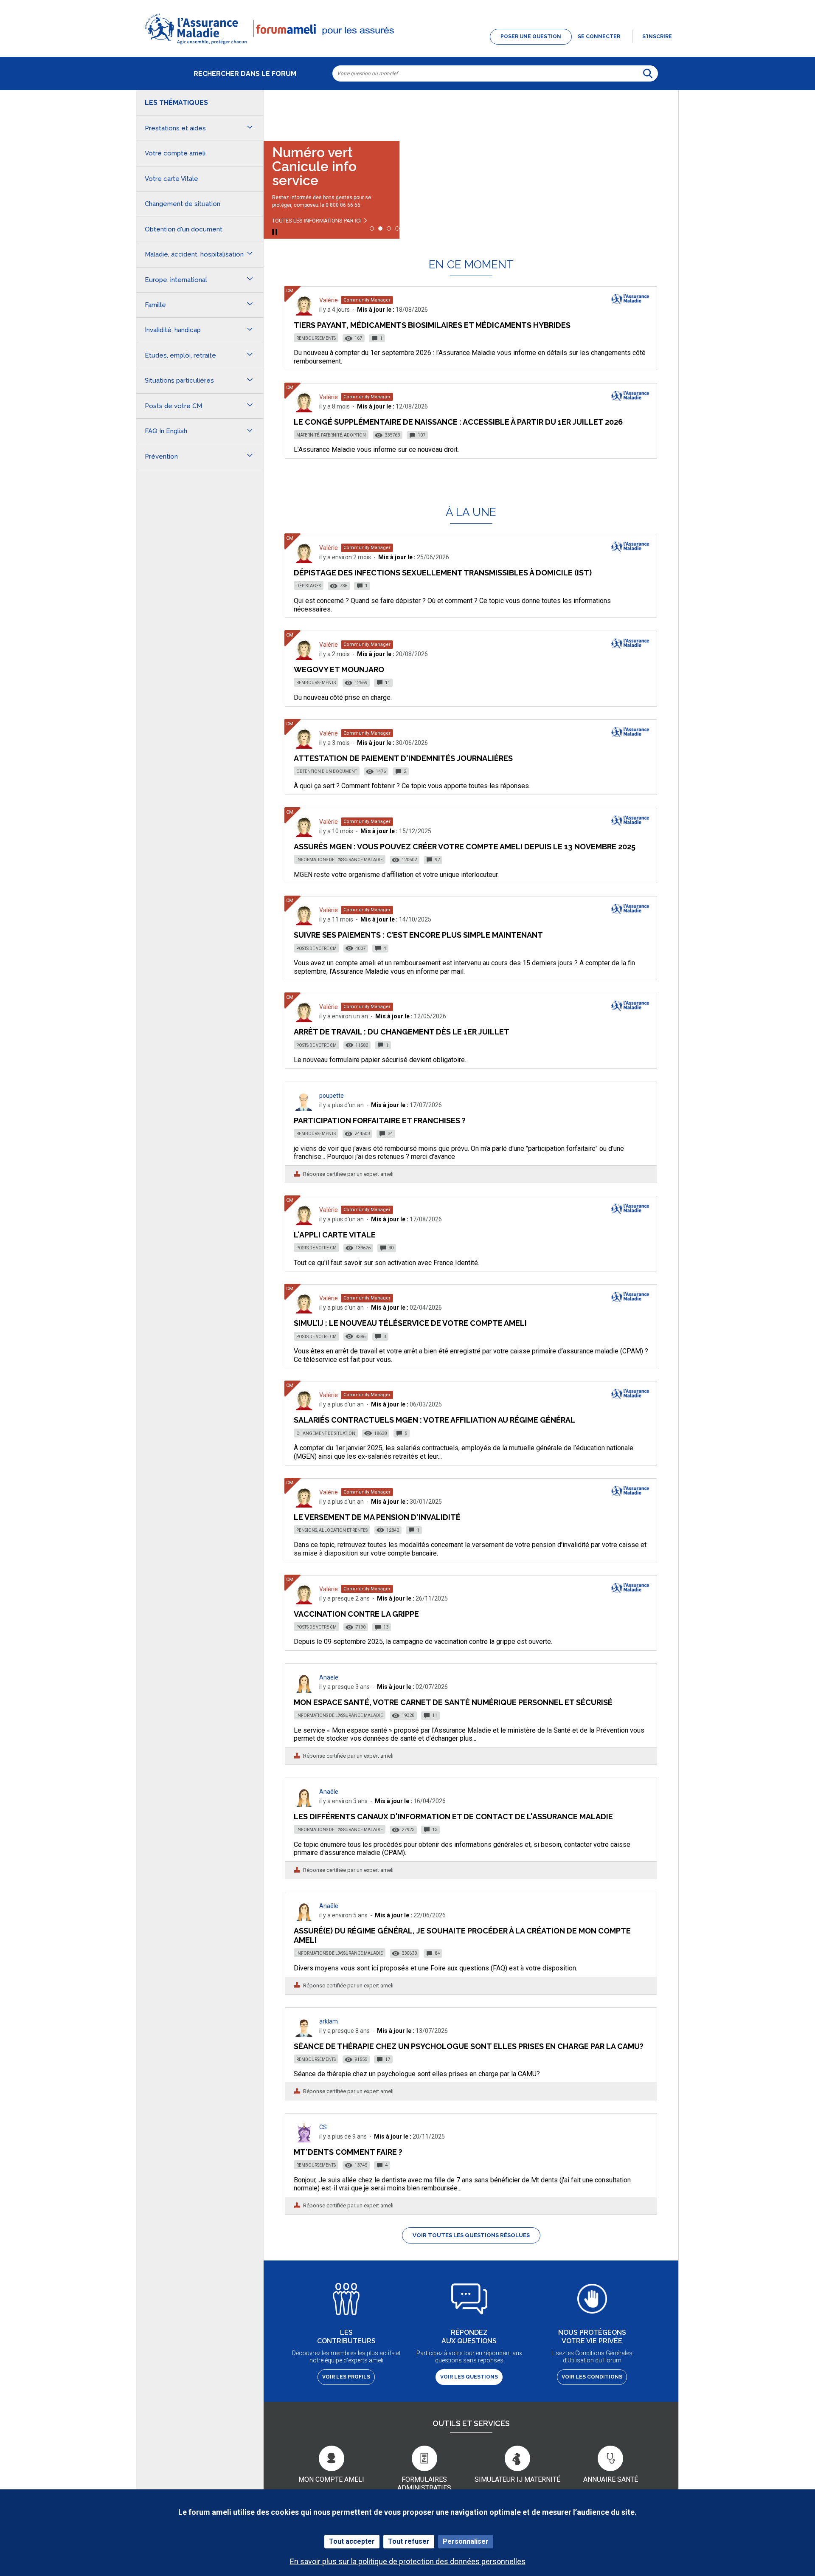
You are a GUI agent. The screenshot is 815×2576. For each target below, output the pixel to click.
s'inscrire (657, 37)
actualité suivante (663, 112)
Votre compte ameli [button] (175, 153)
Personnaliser (466, 2541)
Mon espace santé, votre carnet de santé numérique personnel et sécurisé (453, 1702)
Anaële (329, 1677)
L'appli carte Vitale (335, 1235)
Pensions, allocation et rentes (332, 1530)
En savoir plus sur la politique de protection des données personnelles (408, 2561)
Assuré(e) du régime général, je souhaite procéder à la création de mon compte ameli (462, 1935)
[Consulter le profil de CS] (304, 2140)
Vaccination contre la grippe (356, 1614)
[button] (407, 45)
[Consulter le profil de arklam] (304, 2034)
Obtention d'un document (327, 771)
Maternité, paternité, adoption (331, 435)
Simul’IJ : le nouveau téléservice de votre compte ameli (410, 1323)
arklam (329, 2021)
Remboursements (316, 338)
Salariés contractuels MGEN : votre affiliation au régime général (434, 1420)
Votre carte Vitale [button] (171, 179)
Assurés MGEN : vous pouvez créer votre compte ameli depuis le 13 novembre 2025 (465, 847)
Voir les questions (469, 2377)
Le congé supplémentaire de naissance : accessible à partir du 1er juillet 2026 (458, 422)
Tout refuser (409, 2541)
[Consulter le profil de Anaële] (304, 1690)
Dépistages (309, 586)
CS (323, 2127)
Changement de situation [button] (183, 204)
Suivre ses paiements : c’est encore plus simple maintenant (418, 935)
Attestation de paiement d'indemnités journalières (403, 758)
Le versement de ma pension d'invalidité (377, 1517)
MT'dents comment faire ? (348, 2152)
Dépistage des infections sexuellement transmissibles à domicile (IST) (443, 573)
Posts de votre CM (316, 948)
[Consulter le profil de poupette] (304, 1109)
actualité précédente (278, 112)
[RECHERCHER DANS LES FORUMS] (648, 73)
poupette (332, 1096)
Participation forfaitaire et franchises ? (380, 1120)
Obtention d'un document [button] (184, 229)
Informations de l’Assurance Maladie (340, 860)
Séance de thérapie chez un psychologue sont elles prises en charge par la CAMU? (469, 2046)
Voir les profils (346, 2377)
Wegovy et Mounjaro (339, 669)
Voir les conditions (592, 2377)
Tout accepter (352, 2541)
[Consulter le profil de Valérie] (304, 313)
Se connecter (599, 37)
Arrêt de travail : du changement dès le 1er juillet (402, 1032)
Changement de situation (326, 1433)
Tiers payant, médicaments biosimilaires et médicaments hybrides (432, 325)
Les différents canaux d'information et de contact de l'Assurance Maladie (453, 1816)
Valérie (329, 300)
